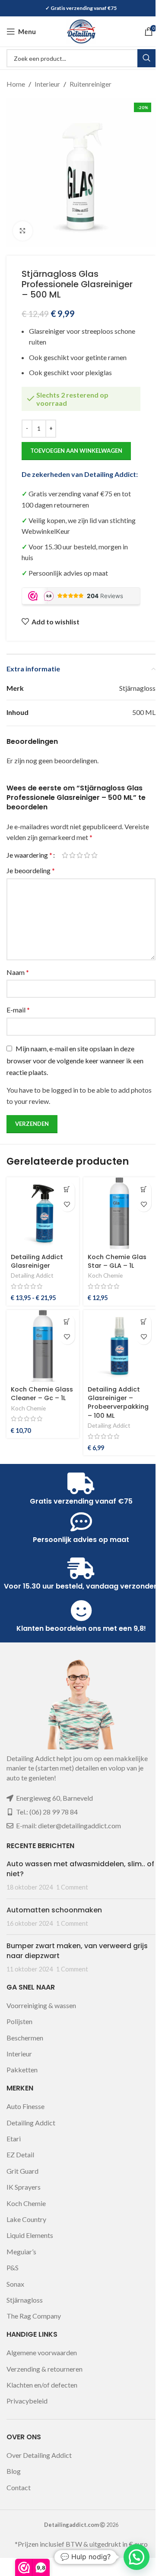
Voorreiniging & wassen (41, 2005)
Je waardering (29, 855)
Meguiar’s (21, 2252)
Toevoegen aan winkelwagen (76, 451)
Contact (19, 2487)
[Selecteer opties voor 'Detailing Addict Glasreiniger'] (67, 1189)
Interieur (47, 84)
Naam (18, 972)
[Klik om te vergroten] (23, 231)
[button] (144, 1189)
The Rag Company (34, 2316)
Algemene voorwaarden (42, 2352)
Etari (14, 2139)
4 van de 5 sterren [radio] (87, 855)
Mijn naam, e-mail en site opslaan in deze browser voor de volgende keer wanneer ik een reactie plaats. (75, 1061)
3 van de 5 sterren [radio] (80, 855)
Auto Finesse (25, 2106)
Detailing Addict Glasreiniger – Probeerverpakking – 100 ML (118, 1402)
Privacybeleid (27, 2401)
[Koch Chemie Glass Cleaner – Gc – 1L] (43, 1346)
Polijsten (19, 2021)
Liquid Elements (30, 2235)
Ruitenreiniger (91, 84)
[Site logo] (81, 30)
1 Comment (72, 1887)
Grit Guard (22, 2171)
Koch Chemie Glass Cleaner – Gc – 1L (42, 1394)
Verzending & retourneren (44, 2369)
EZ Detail (20, 2155)
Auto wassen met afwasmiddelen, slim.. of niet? (80, 1869)
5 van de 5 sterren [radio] (94, 855)
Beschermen (25, 2038)
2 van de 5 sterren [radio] (72, 855)
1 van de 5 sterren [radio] (65, 855)
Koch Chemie (105, 1275)
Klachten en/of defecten (42, 2385)
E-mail (18, 1010)
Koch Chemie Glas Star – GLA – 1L (117, 1261)
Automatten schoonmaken (54, 1910)
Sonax (15, 2284)
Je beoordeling (31, 870)
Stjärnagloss (25, 2300)
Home (16, 84)
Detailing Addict (32, 1275)
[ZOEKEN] (146, 58)
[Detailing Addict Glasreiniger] (43, 1213)
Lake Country (26, 2219)
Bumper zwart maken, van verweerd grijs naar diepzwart (77, 1951)
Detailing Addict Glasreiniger (37, 1261)
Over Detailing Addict (39, 2455)
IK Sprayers (24, 2187)
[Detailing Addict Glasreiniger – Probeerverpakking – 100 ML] (120, 1346)
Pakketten (22, 2070)
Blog (14, 2471)
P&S (13, 2267)
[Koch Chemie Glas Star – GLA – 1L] (120, 1213)
